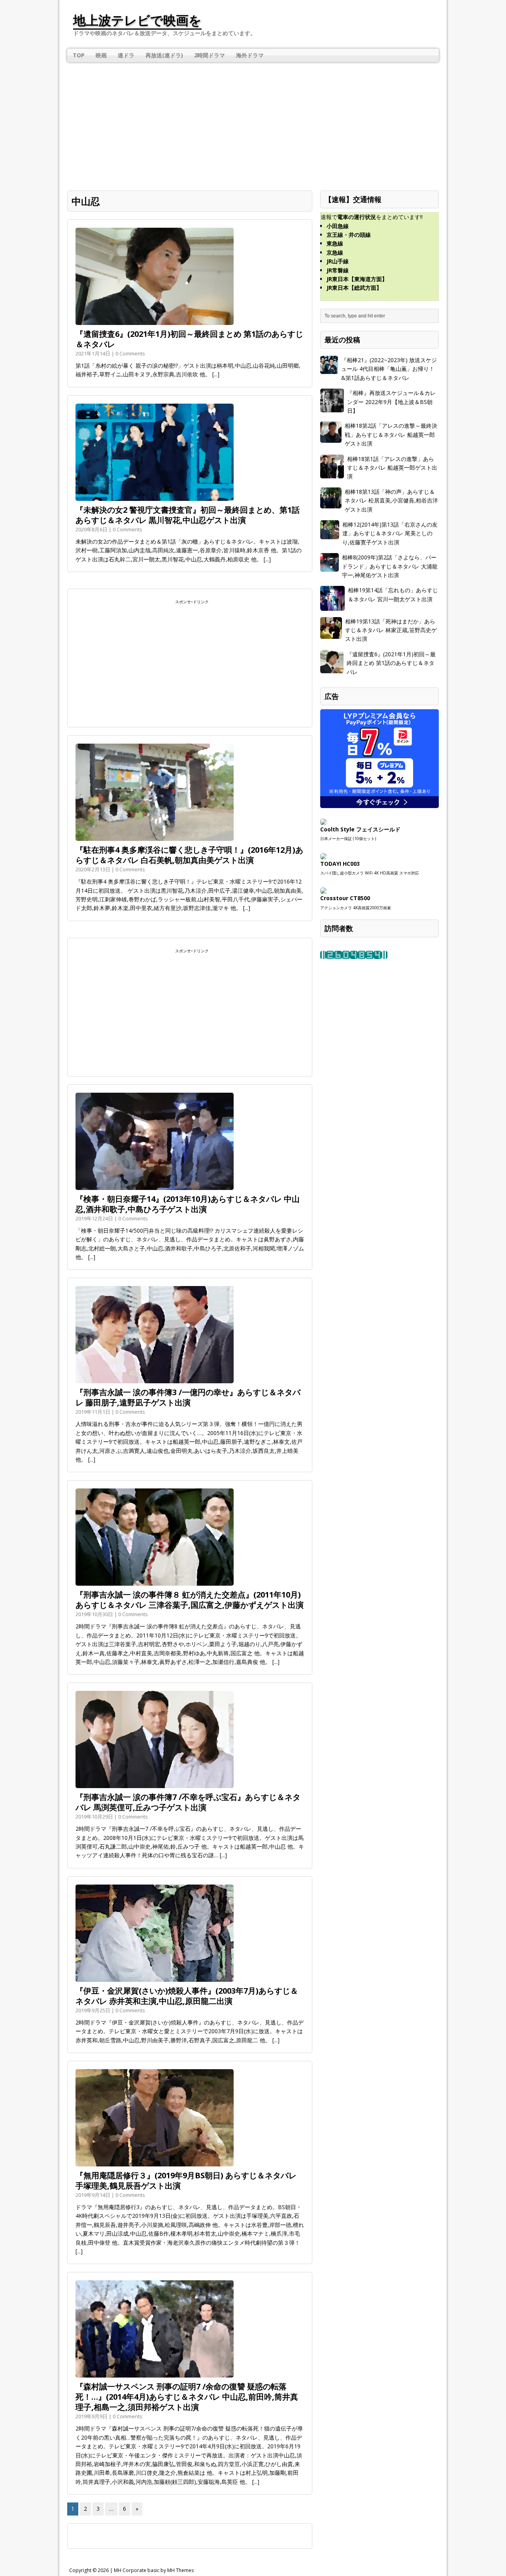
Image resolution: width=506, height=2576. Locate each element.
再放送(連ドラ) (164, 55)
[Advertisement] (253, 121)
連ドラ (126, 55)
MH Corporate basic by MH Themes (154, 2570)
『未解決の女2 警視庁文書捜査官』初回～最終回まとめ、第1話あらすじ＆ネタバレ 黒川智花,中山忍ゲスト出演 (188, 515)
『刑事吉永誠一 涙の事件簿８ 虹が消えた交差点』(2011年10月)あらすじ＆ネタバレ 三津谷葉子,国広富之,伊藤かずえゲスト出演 (190, 1600)
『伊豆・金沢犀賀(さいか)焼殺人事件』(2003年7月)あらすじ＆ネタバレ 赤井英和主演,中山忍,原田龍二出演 (187, 1996)
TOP (79, 55)
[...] (216, 374)
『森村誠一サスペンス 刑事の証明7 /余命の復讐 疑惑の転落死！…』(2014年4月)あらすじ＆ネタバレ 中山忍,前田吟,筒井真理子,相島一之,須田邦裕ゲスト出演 (187, 2397)
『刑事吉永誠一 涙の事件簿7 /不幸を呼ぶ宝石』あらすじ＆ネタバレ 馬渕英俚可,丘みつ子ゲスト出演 (188, 1802)
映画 (101, 55)
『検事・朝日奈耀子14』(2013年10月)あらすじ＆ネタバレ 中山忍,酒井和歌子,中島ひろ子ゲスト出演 (188, 1204)
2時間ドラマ (210, 55)
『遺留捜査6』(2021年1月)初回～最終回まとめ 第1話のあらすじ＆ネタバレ (189, 339)
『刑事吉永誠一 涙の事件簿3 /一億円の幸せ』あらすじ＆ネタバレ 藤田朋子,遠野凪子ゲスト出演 (188, 1397)
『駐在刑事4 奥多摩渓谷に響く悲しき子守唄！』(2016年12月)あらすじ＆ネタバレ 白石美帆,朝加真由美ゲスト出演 (189, 855)
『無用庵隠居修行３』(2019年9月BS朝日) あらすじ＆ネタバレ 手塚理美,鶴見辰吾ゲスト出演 (186, 2180)
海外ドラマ (250, 55)
